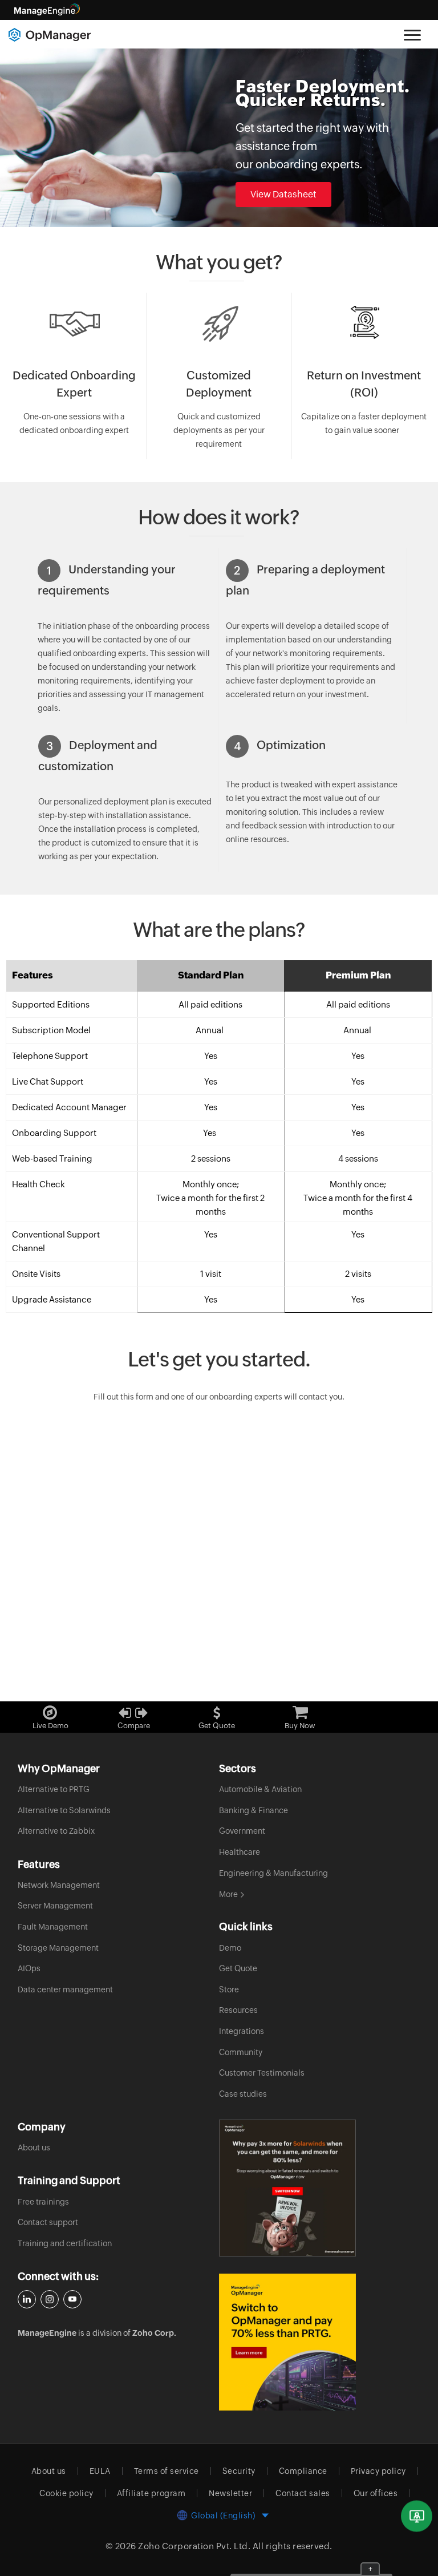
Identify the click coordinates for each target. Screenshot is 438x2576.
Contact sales (303, 2493)
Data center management (65, 1989)
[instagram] (50, 2299)
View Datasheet (283, 194)
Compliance (303, 2471)
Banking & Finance (254, 1810)
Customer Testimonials (262, 2073)
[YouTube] (72, 2299)
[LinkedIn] (27, 2299)
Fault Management (53, 1927)
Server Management (55, 1906)
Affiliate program (151, 2493)
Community (241, 2052)
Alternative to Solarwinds (64, 1810)
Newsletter (230, 2493)
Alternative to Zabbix (56, 1831)
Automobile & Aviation (260, 1789)
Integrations (242, 2031)
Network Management (59, 1885)
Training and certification (65, 2243)
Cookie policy (66, 2493)
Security (239, 2471)
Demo (230, 1948)
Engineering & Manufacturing (273, 1873)
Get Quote (238, 1968)
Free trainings (43, 2202)
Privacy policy (378, 2471)
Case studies (243, 2094)
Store (229, 1989)
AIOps (29, 1968)
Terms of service (167, 2471)
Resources (238, 2010)
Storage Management (58, 1948)
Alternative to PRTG (54, 1789)
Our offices (376, 2493)
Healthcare (240, 1852)
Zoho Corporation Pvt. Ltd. (194, 2546)
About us (34, 2148)
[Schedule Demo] (417, 2516)
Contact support (48, 2222)
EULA (100, 2471)
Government (242, 1831)
